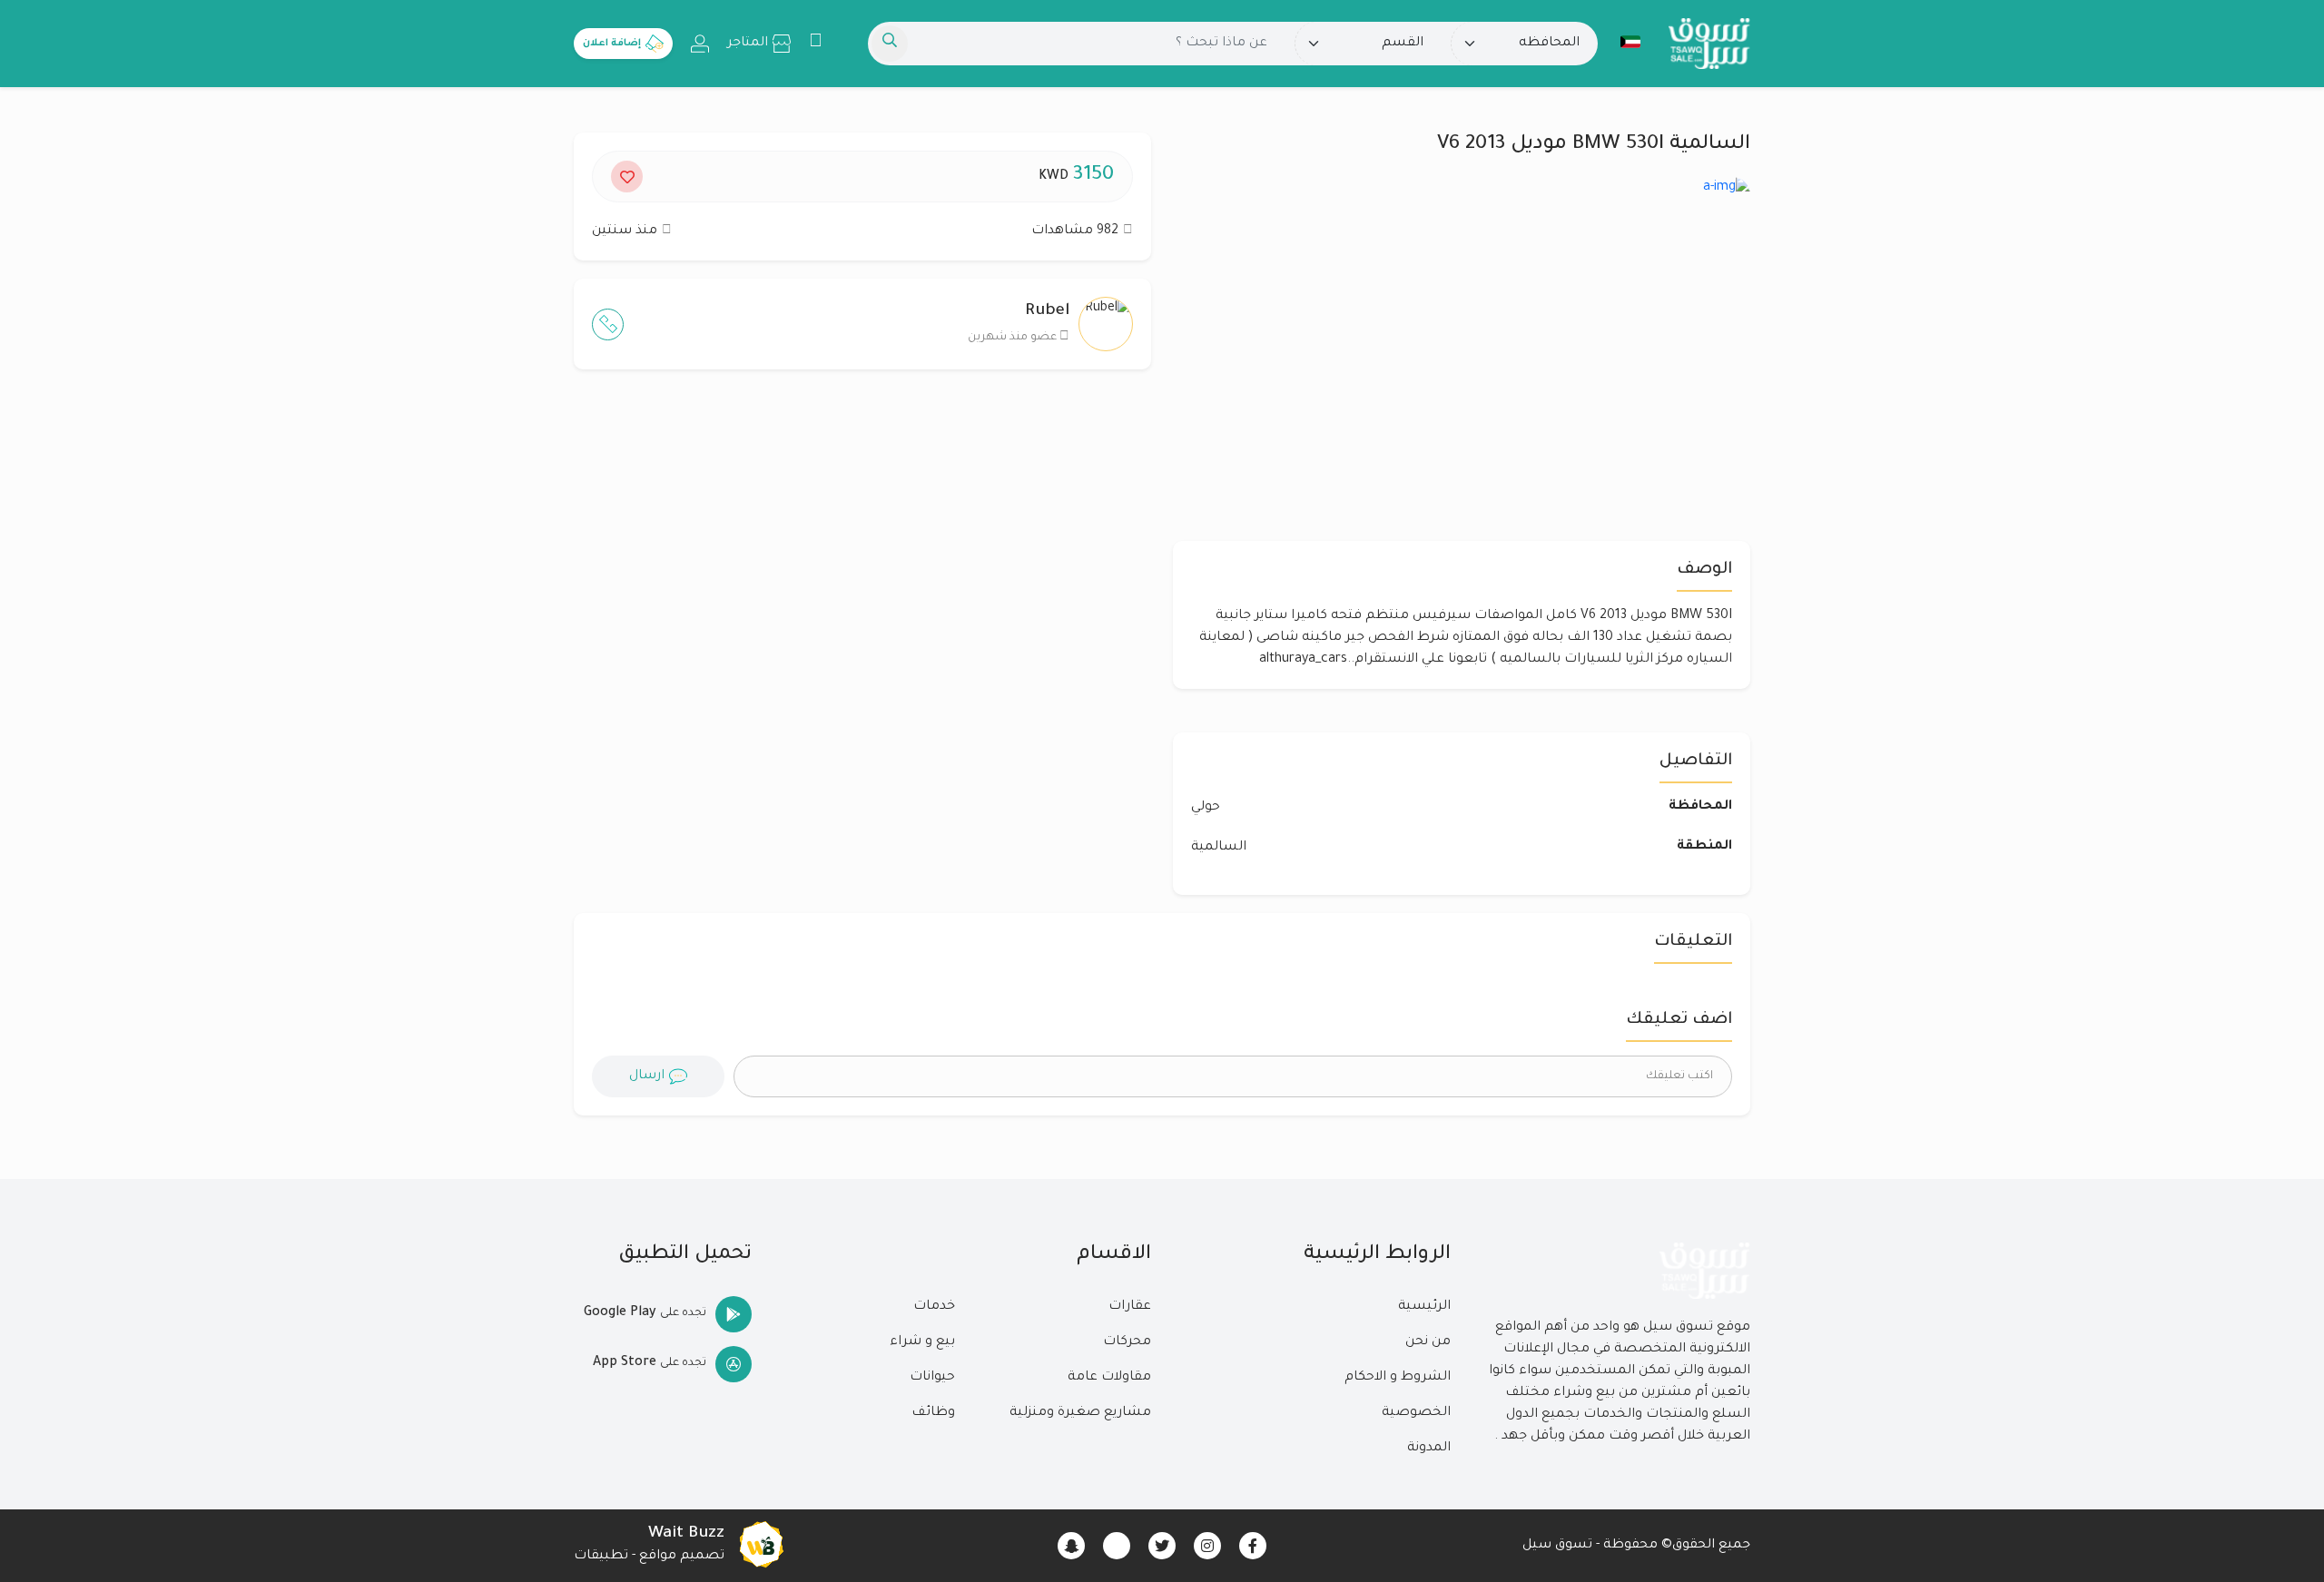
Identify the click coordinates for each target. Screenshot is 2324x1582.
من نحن (1428, 1342)
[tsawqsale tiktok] (1117, 1546)
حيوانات (932, 1378)
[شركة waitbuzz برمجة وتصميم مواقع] (761, 1546)
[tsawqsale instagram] (1207, 1546)
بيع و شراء (922, 1342)
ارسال (647, 1076)
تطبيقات (601, 1557)
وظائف (933, 1413)
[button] (1630, 42)
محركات (1127, 1342)
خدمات (934, 1307)
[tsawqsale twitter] (1162, 1546)
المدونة (1429, 1449)
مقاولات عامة (1109, 1378)
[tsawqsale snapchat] (1071, 1546)
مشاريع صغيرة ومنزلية (1080, 1413)
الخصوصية (1416, 1413)
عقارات (1130, 1307)
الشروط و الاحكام (1398, 1378)
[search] (890, 44)
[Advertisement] (862, 560)
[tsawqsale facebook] (1253, 1546)
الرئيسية (1424, 1307)
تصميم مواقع (682, 1557)
